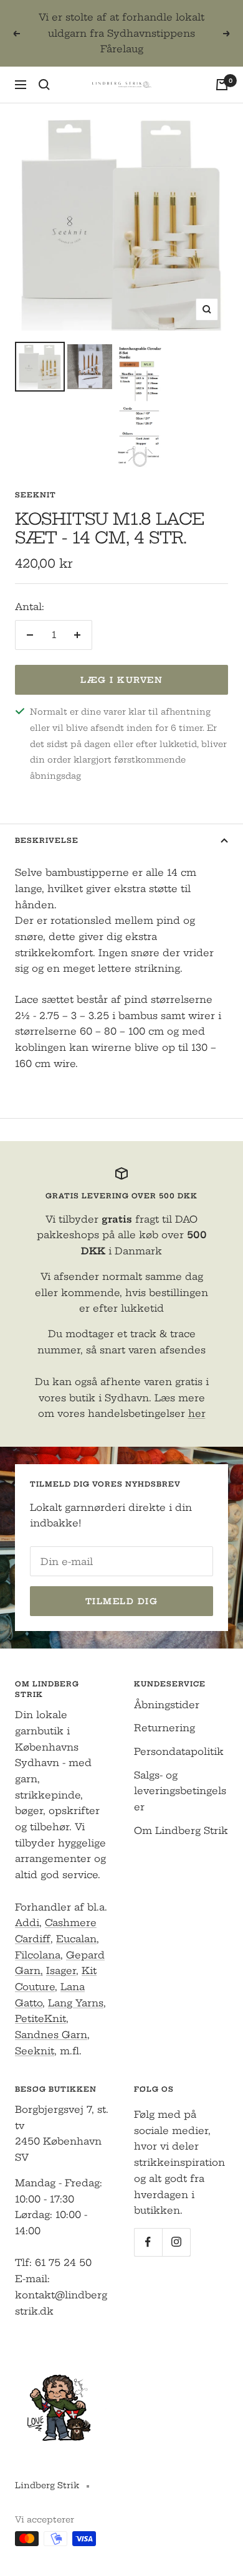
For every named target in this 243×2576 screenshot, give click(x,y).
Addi (27, 1923)
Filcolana (38, 1955)
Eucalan (76, 1939)
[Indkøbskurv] (222, 85)
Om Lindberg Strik (181, 1831)
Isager (61, 1971)
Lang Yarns (76, 2003)
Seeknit (36, 495)
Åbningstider (167, 1705)
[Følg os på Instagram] (176, 2242)
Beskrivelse (47, 840)
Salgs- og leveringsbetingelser (180, 1791)
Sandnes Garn (51, 2035)
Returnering (164, 1728)
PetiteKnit (40, 2019)
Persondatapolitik (179, 1751)
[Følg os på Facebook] (148, 2242)
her (197, 1413)
